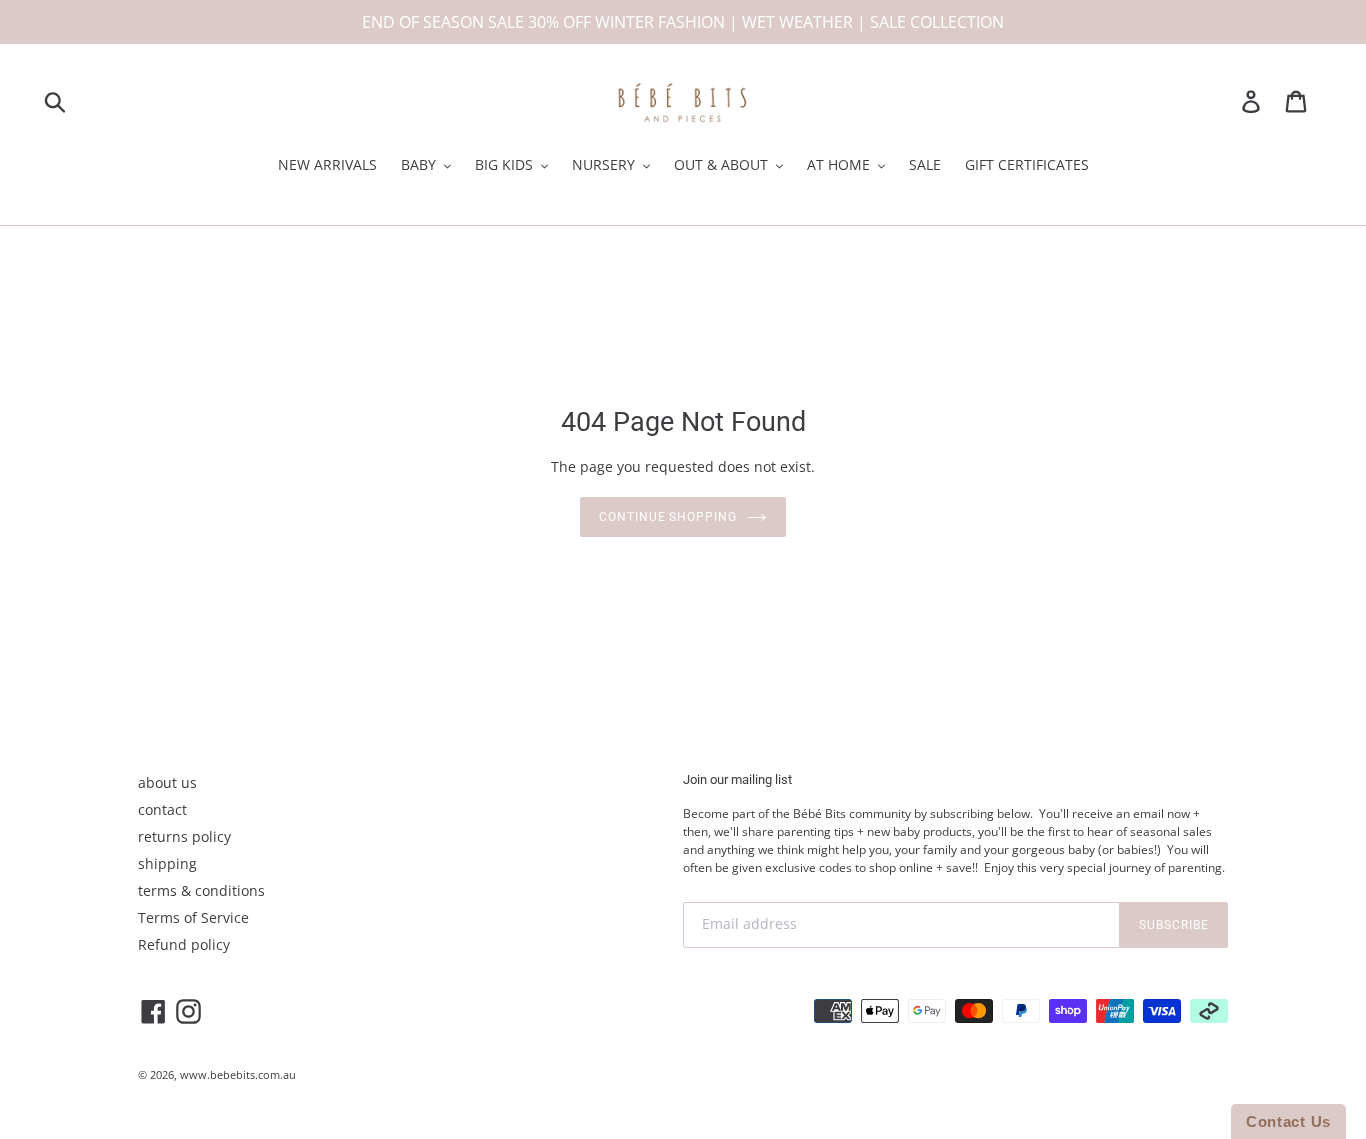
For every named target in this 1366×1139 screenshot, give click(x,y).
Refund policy (184, 944)
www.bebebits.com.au (238, 1074)
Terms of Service (193, 917)
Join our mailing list (737, 779)
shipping (167, 863)
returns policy (184, 836)
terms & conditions (201, 890)
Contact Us (1288, 1121)
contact (162, 809)
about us (167, 782)
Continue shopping (668, 517)
